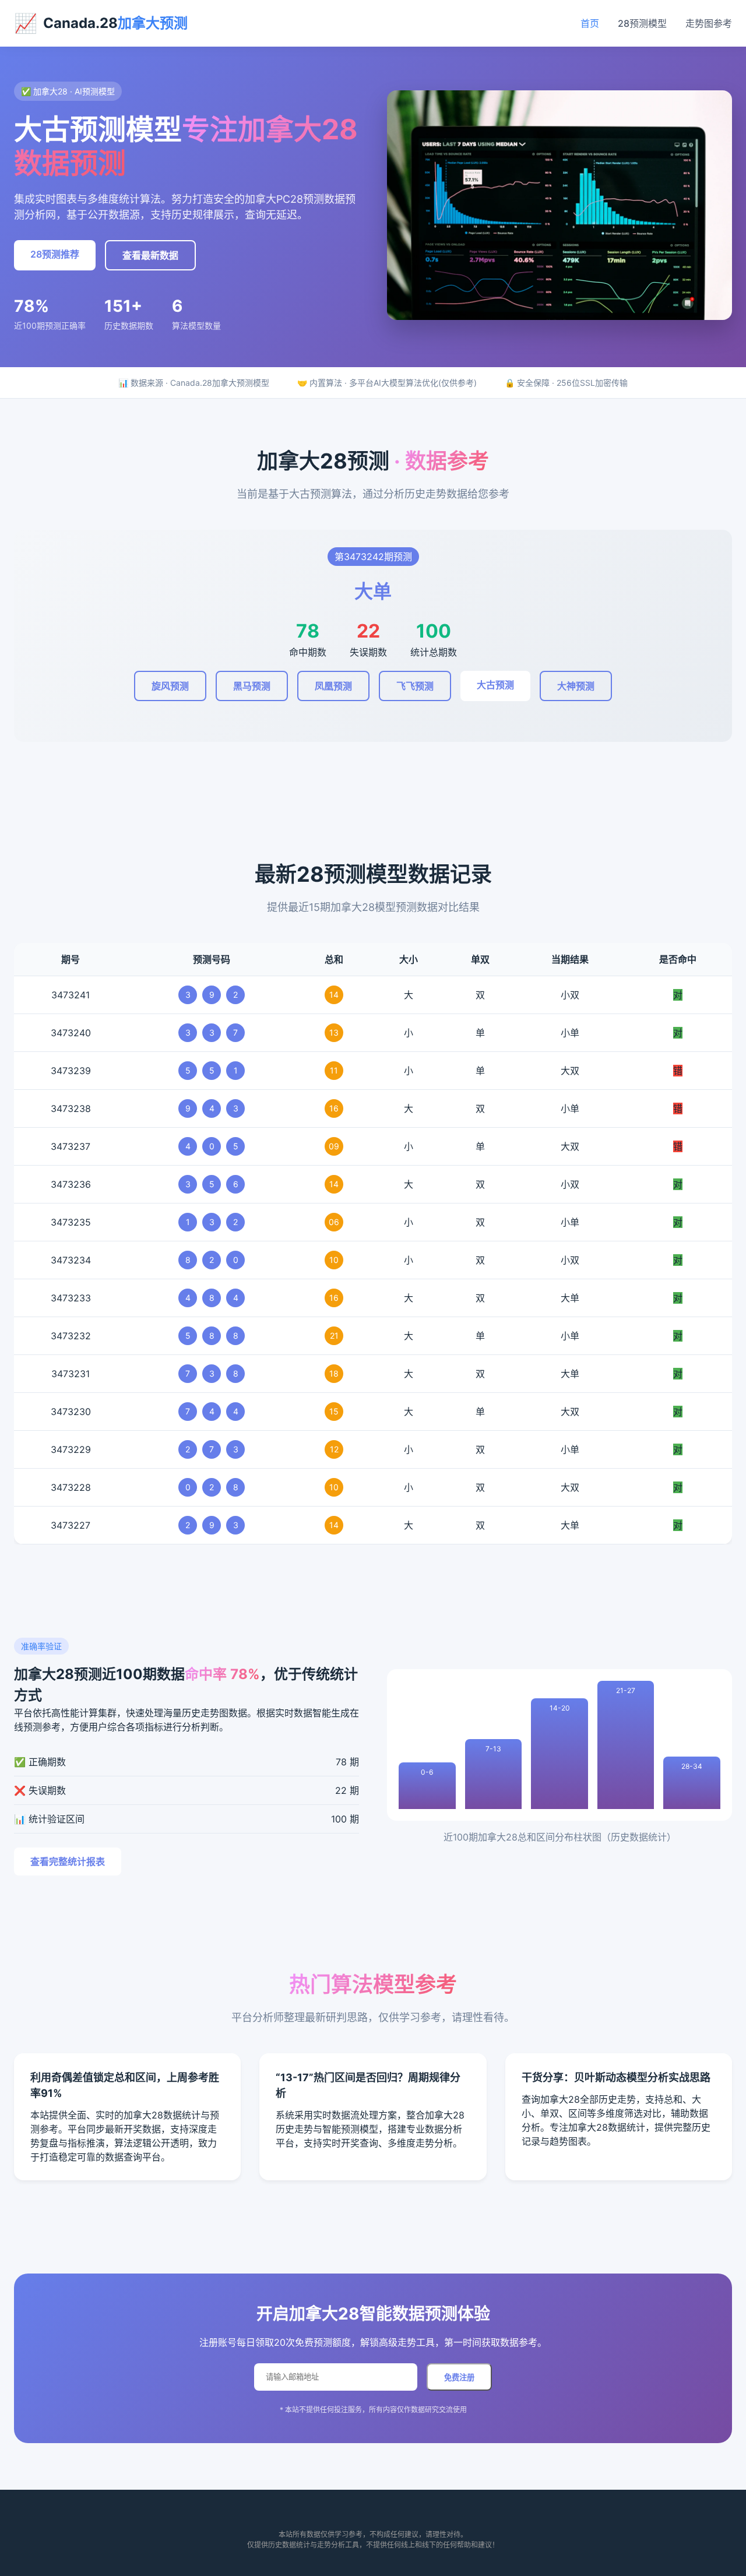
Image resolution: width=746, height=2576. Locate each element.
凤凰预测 (333, 686)
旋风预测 (170, 686)
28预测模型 (642, 23)
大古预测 (495, 685)
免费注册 (459, 2378)
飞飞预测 (415, 686)
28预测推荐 (55, 254)
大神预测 (576, 686)
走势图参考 (709, 23)
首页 (590, 23)
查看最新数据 (150, 255)
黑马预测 (252, 686)
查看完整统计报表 (68, 1861)
